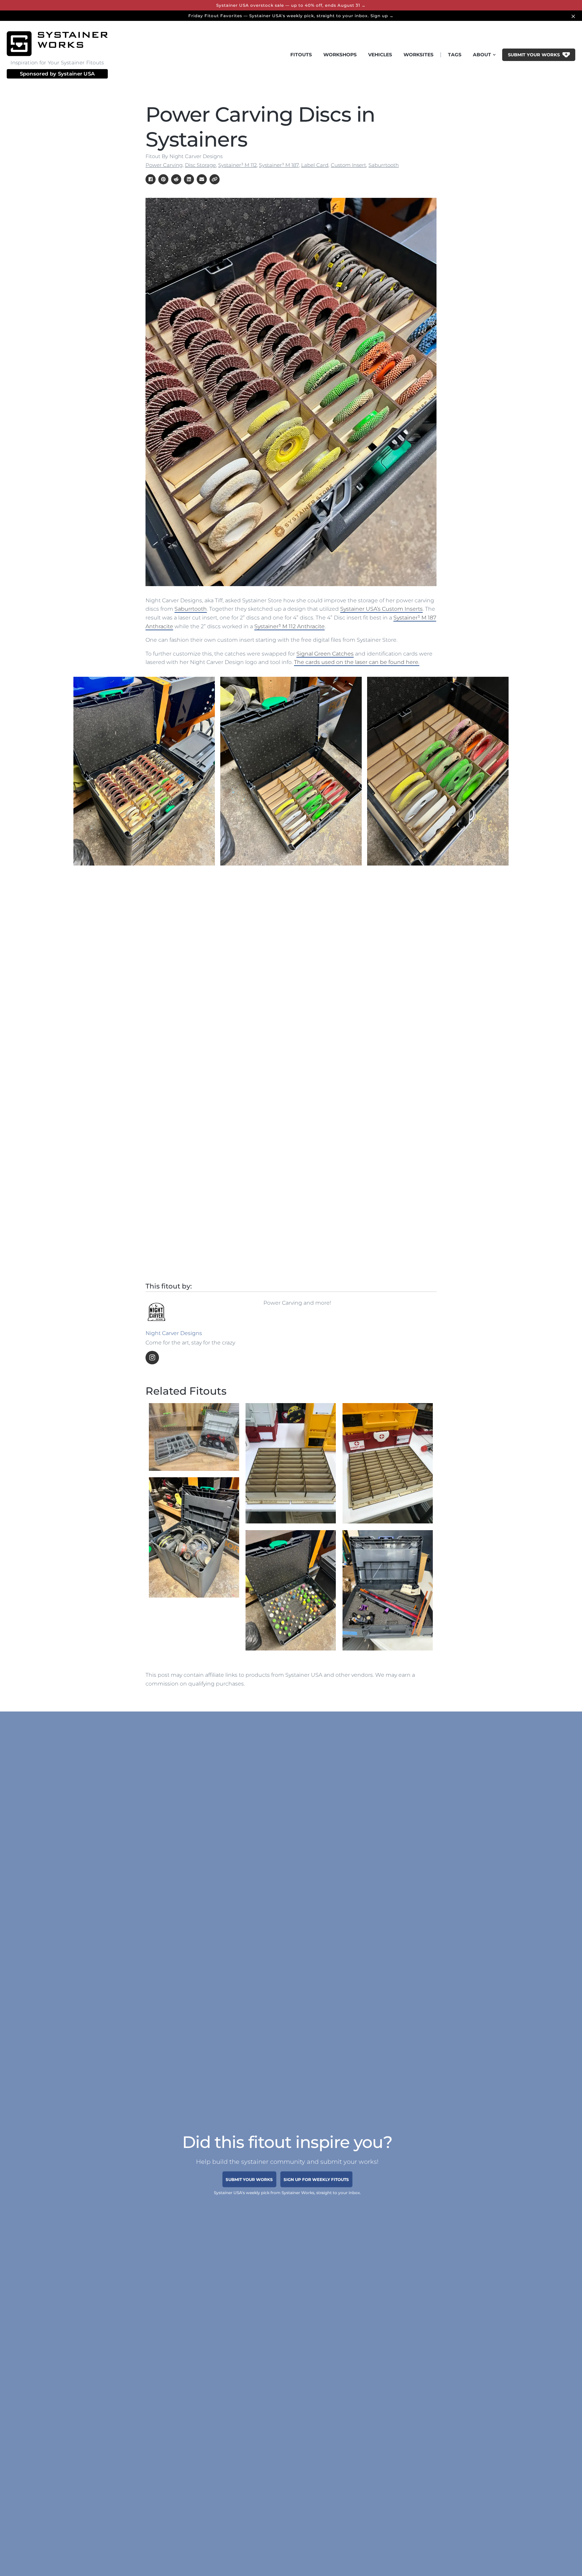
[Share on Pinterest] (163, 179)
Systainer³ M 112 (237, 165)
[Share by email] (202, 179)
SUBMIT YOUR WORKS (249, 2179)
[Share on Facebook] (151, 179)
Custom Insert (348, 165)
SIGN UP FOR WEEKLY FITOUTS (316, 2179)
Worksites (418, 55)
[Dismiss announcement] (574, 16)
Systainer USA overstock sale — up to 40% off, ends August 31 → (291, 5)
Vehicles (380, 55)
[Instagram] (152, 1358)
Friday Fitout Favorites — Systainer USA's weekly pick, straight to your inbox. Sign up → (291, 16)
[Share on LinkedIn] (189, 179)
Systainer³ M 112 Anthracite (289, 626)
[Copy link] (215, 179)
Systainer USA (76, 74)
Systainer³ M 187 (279, 165)
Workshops (340, 55)
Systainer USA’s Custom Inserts (381, 609)
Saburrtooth (384, 165)
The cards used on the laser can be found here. (357, 662)
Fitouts (301, 55)
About (482, 55)
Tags (455, 55)
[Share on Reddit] (176, 179)
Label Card (315, 165)
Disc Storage (200, 165)
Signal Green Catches (325, 654)
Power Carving (164, 165)
